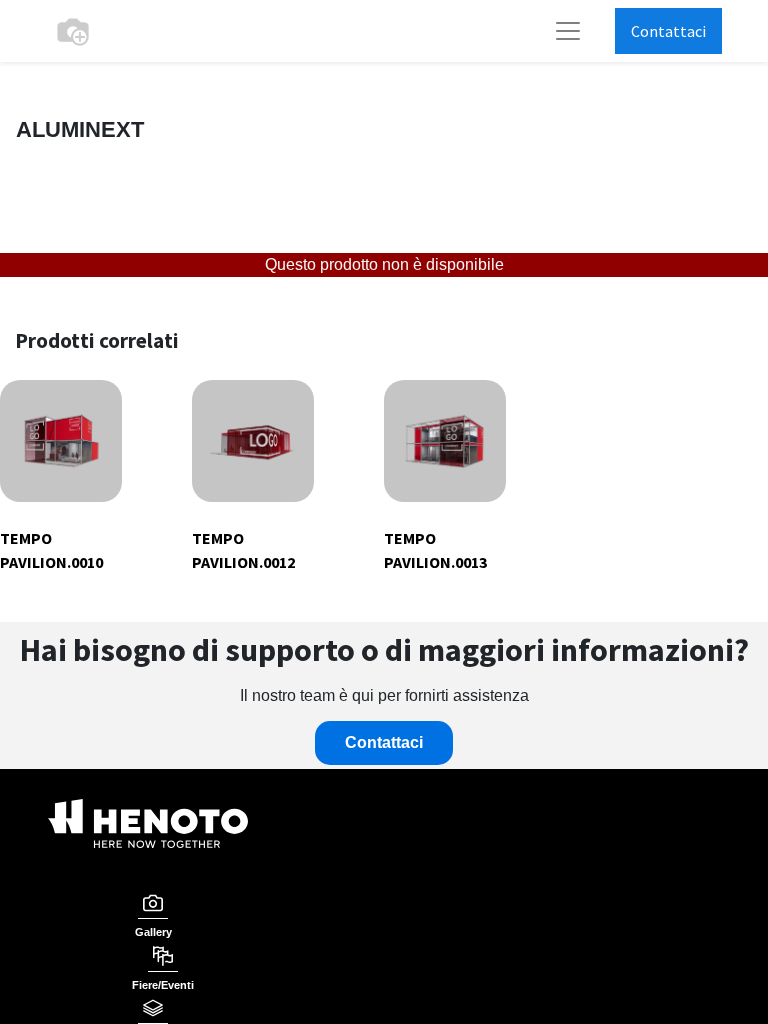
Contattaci (668, 31)
